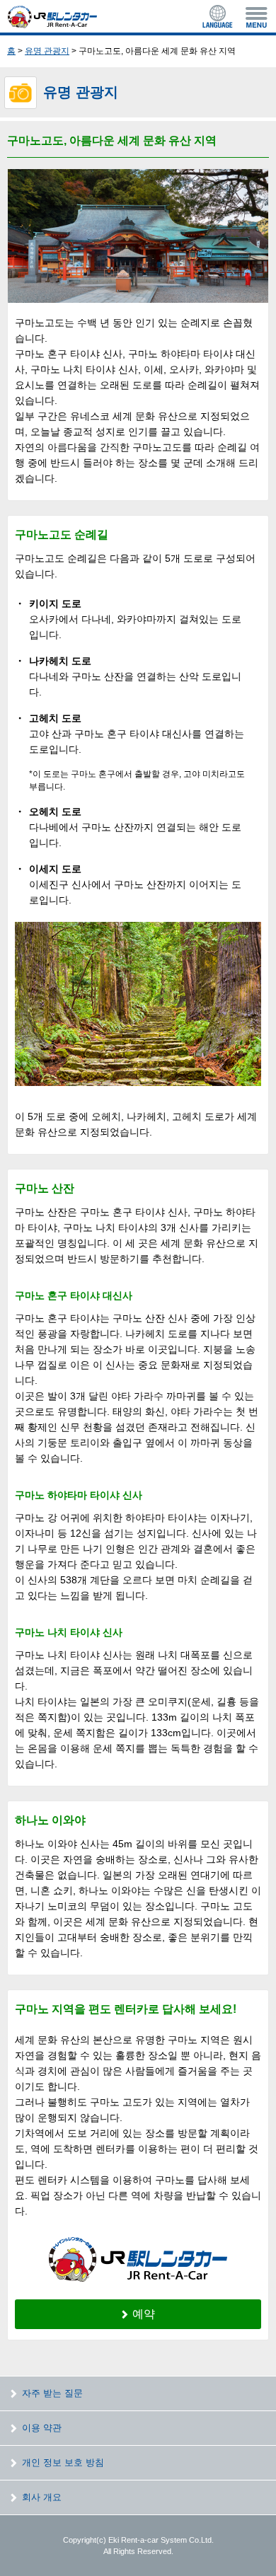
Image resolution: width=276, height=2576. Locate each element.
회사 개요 (42, 2497)
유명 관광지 (47, 51)
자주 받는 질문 (52, 2393)
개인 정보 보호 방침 (63, 2462)
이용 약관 (42, 2428)
